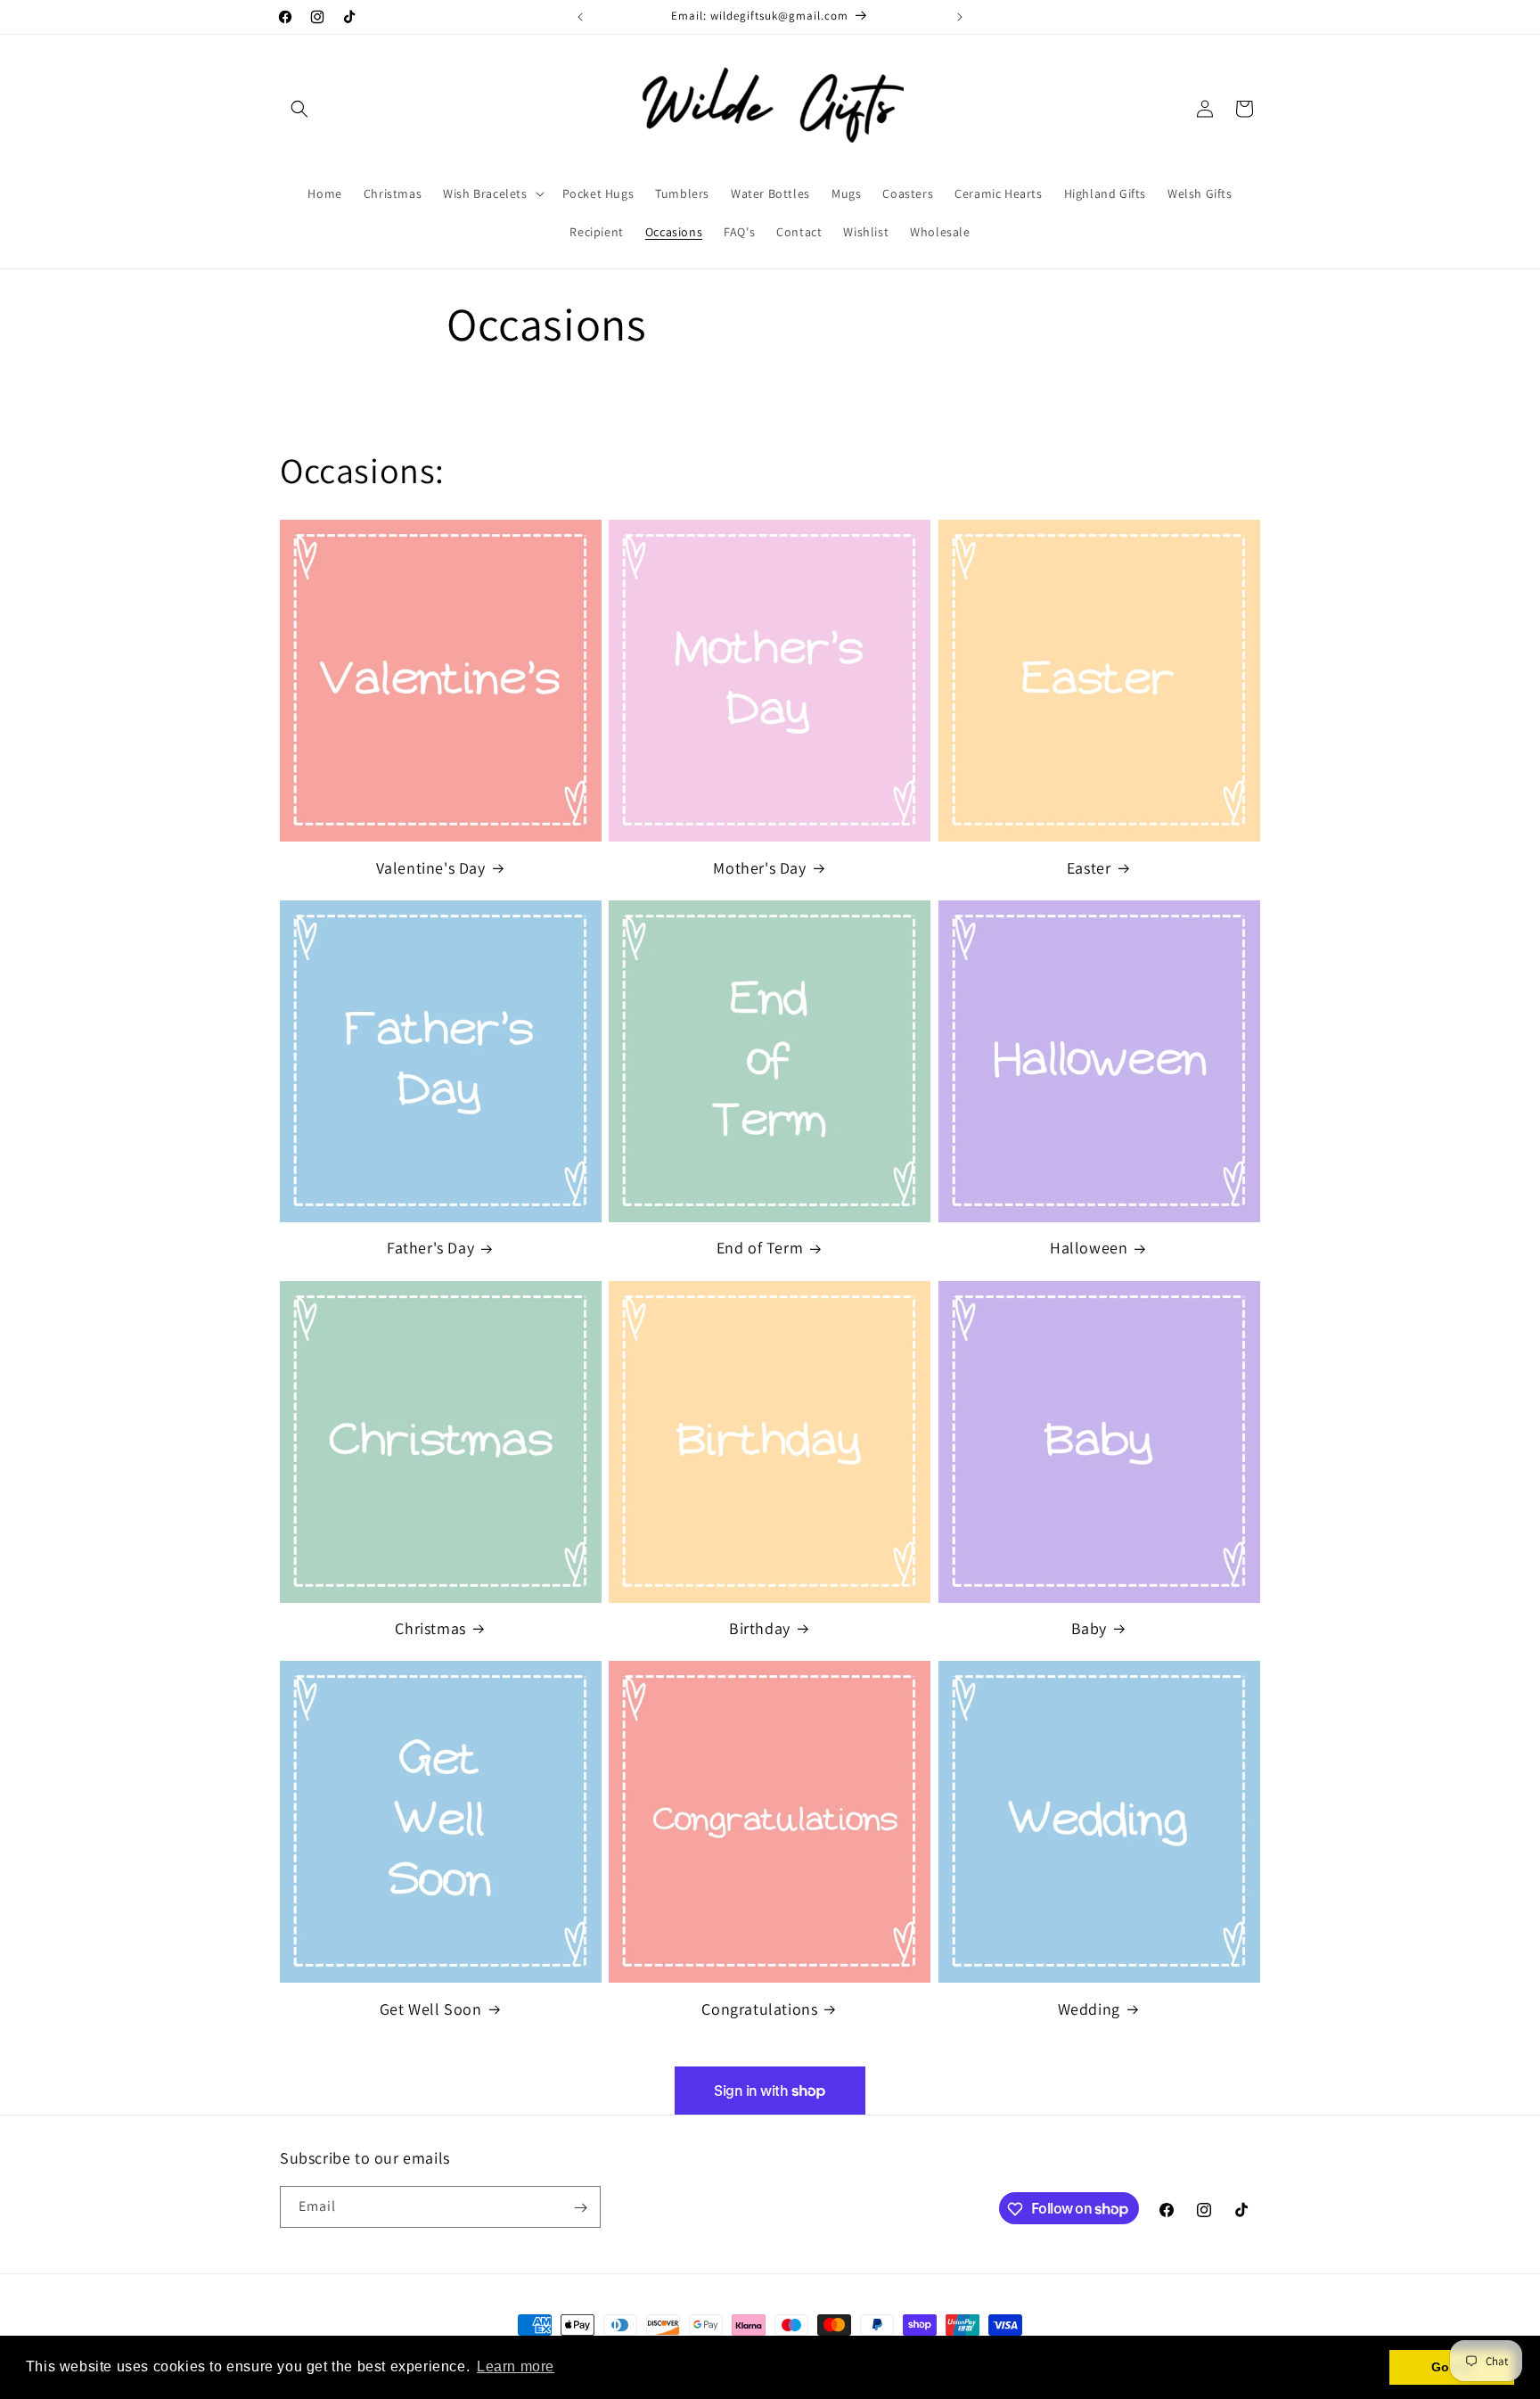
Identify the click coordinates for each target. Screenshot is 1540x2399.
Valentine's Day (431, 868)
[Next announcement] (960, 17)
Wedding (1089, 2009)
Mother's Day (759, 868)
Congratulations (759, 2009)
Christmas (430, 1628)
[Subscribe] (580, 2208)
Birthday (760, 1628)
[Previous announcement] (580, 17)
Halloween (1089, 1248)
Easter (1089, 868)
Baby (1089, 1628)
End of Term (760, 1248)
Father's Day (430, 1248)
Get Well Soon (431, 2009)
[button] (299, 109)
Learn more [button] (516, 2366)
